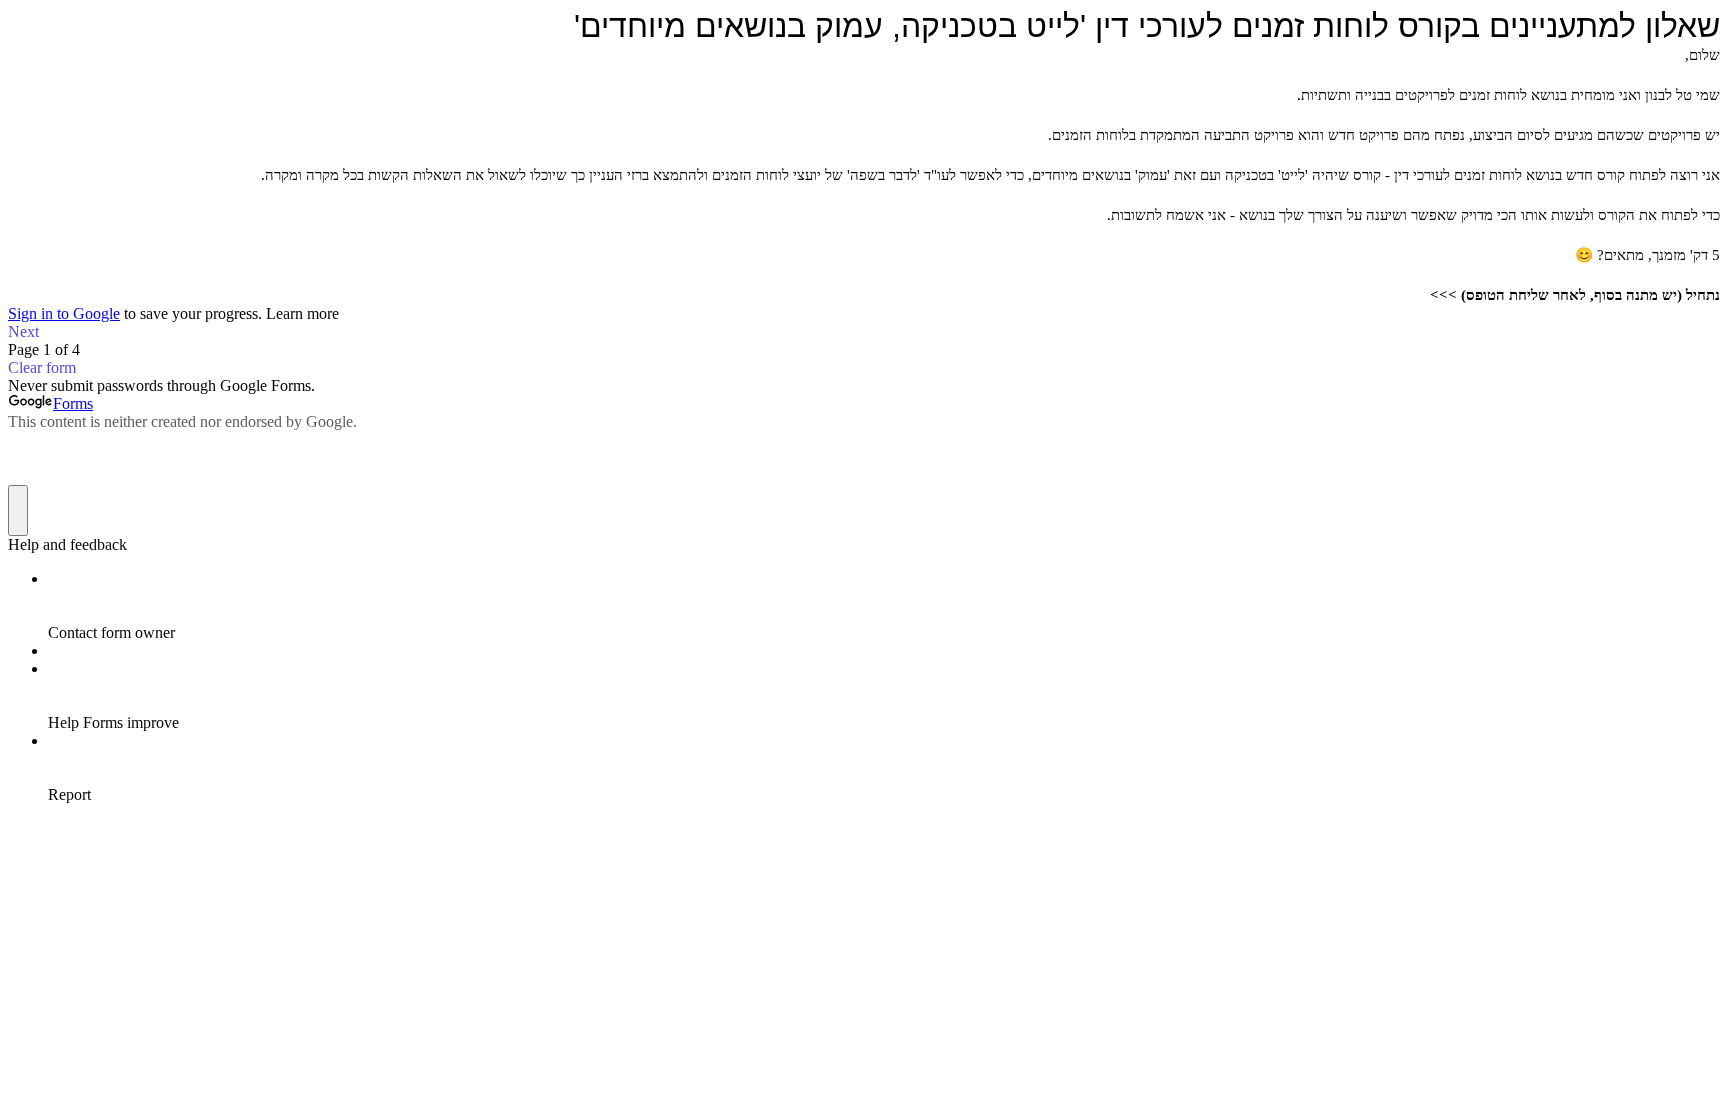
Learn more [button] (302, 313)
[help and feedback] (18, 510)
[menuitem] (884, 606)
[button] (864, 332)
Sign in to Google (64, 313)
